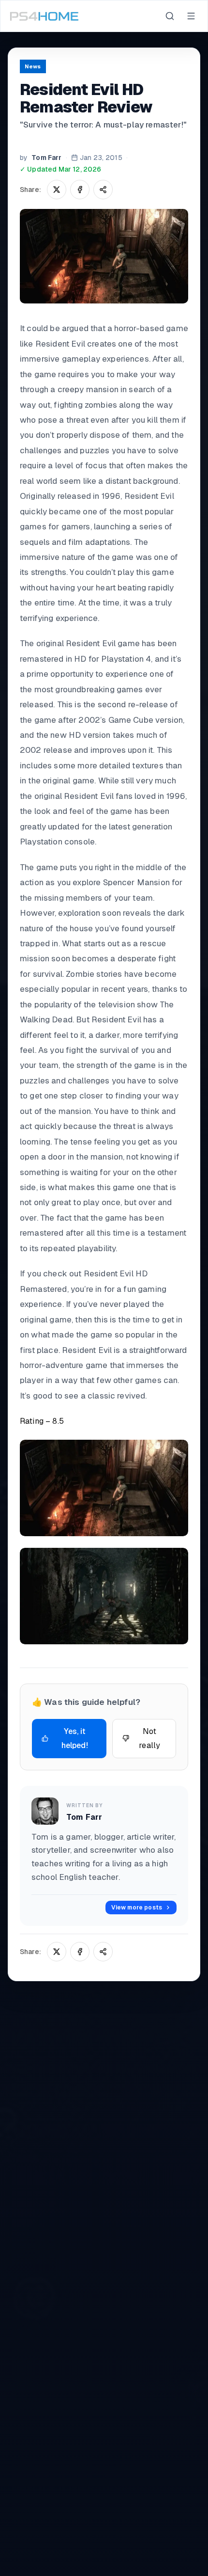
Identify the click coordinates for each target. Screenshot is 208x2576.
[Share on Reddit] (103, 190)
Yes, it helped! (75, 1739)
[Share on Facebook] (80, 190)
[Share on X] (57, 190)
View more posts (137, 1908)
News (33, 66)
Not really (149, 1739)
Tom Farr (46, 158)
